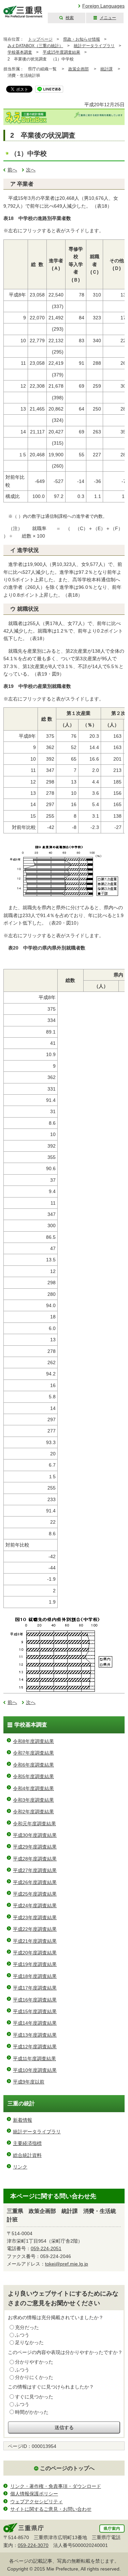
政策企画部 (79, 69)
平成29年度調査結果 (35, 1847)
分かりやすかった (34, 2362)
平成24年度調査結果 (35, 1906)
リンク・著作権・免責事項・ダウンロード (56, 2486)
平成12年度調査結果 (35, 2047)
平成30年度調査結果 (35, 1835)
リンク (20, 2167)
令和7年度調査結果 (33, 1753)
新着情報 (23, 2120)
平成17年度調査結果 (35, 1988)
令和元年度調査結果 (34, 1824)
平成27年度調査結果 (35, 1870)
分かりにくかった (34, 2377)
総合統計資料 (27, 2155)
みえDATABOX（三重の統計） (35, 46)
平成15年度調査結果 (61, 52)
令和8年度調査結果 (33, 1741)
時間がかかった (32, 2412)
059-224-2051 (46, 2248)
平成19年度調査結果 (35, 1964)
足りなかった (29, 2342)
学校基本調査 (20, 52)
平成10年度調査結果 (35, 2070)
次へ (31, 170)
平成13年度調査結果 (35, 2035)
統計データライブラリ (94, 46)
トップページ (40, 39)
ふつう (22, 2335)
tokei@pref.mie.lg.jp (67, 2264)
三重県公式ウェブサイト (23, 12)
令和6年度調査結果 (33, 1765)
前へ (12, 170)
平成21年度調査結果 (35, 1941)
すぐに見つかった (34, 2397)
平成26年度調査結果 (35, 1882)
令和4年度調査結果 (33, 1788)
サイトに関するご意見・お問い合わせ (51, 2509)
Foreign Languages (103, 6)
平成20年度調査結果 (35, 1953)
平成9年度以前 (29, 2082)
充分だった (27, 2327)
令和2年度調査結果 (33, 1812)
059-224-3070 (33, 2545)
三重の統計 (21, 2103)
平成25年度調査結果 (35, 1894)
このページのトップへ (67, 2468)
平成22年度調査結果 (35, 1929)
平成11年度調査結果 (34, 2059)
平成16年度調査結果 (35, 2000)
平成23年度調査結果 (35, 1917)
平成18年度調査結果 (35, 1976)
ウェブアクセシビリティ (37, 2502)
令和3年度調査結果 (33, 1800)
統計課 (106, 69)
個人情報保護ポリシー (34, 2494)
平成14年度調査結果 (35, 2023)
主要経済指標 (27, 2143)
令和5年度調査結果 (33, 1776)
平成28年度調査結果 (35, 1859)
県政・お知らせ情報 (82, 39)
